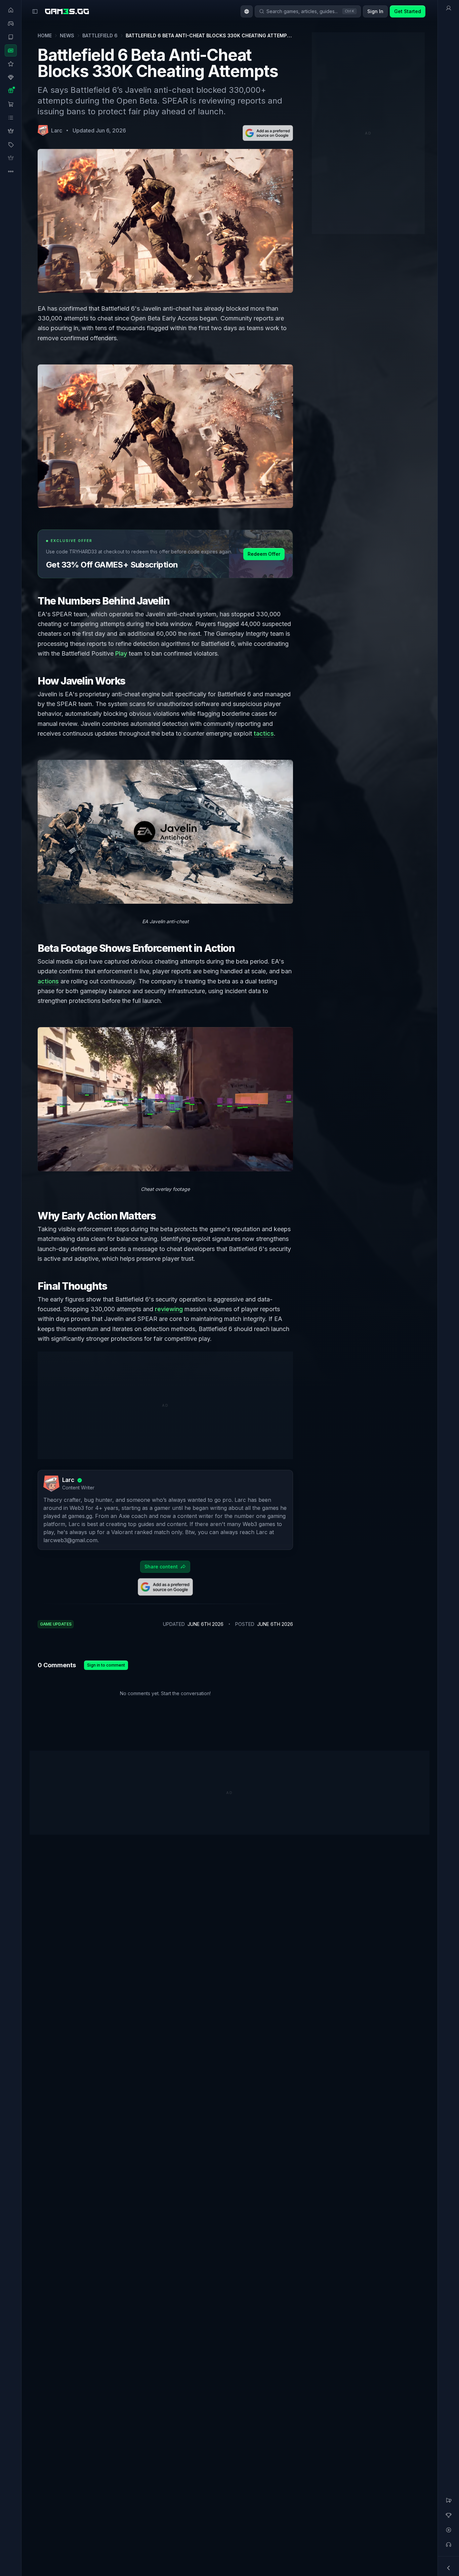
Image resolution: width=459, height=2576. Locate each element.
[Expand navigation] (449, 2568)
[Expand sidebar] (35, 11)
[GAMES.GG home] (67, 11)
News (67, 35)
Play (121, 653)
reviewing (169, 1309)
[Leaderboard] (449, 2515)
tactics (264, 733)
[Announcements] (449, 2500)
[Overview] (449, 8)
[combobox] (247, 11)
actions (48, 981)
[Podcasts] (449, 2545)
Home (45, 35)
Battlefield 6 (100, 35)
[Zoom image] (165, 436)
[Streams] (449, 2530)
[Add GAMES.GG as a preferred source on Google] (268, 133)
